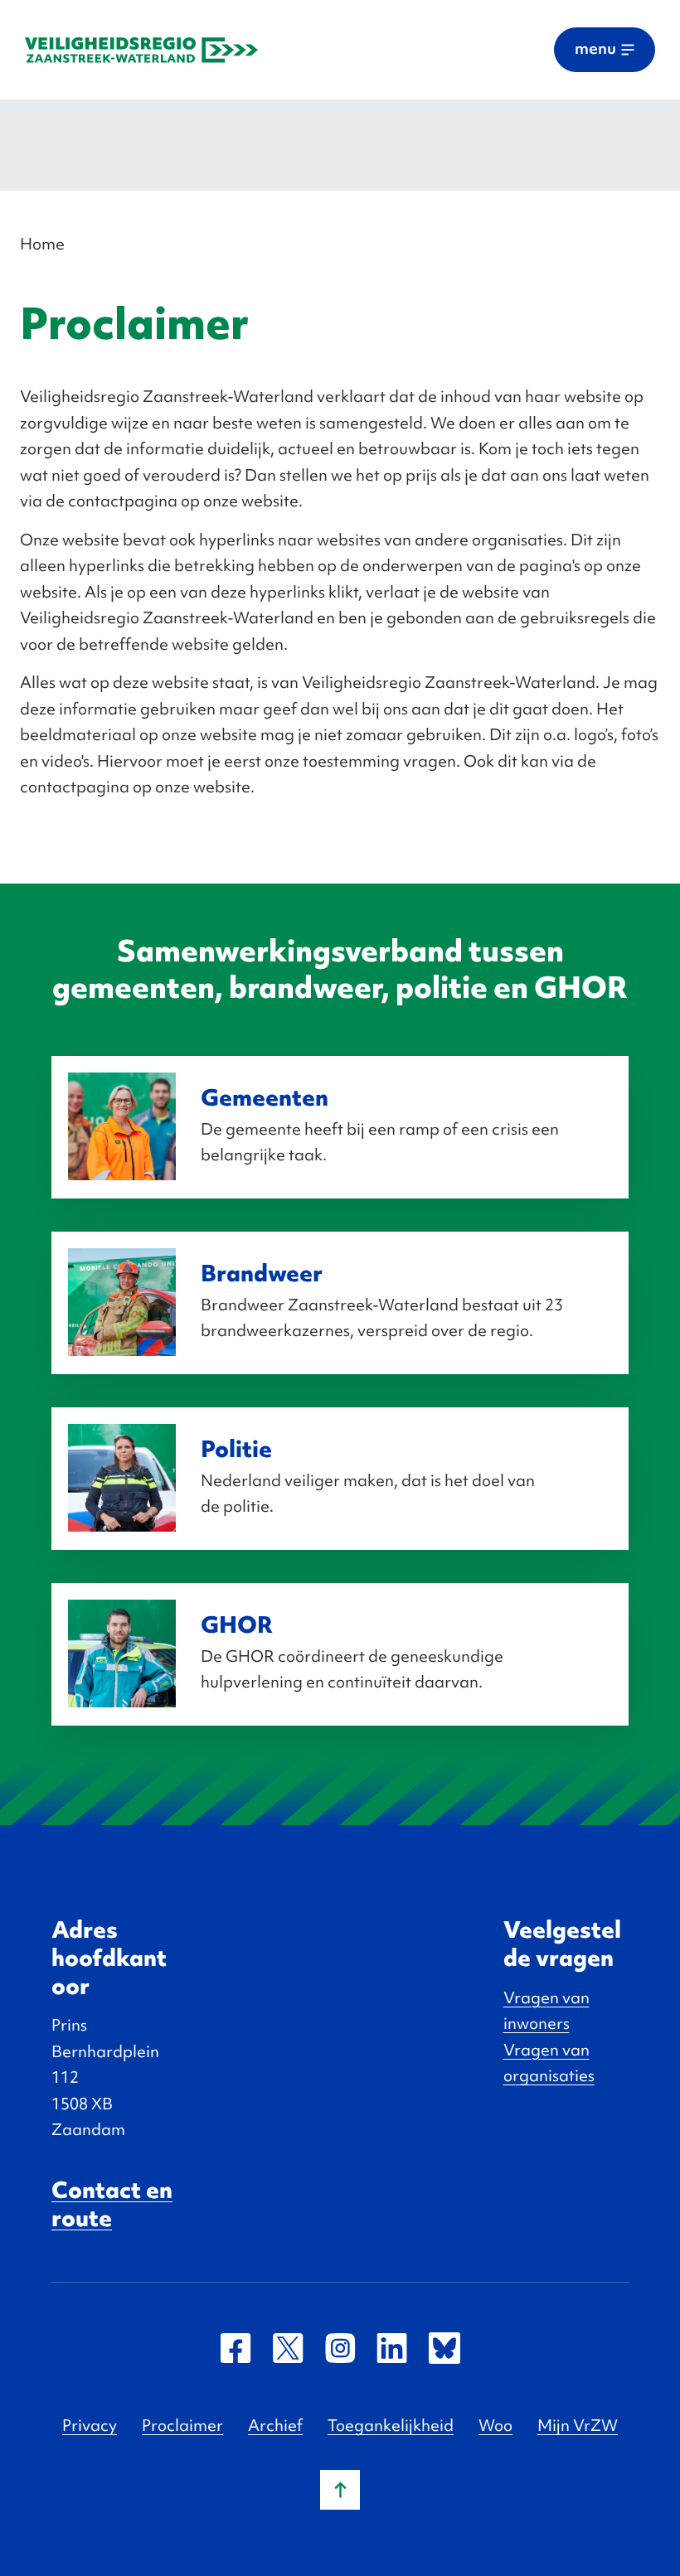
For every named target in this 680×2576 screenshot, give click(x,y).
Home (42, 244)
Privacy (90, 2425)
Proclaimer (182, 2425)
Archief (275, 2425)
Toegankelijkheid (391, 2425)
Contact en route (112, 2204)
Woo (495, 2425)
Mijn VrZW (578, 2425)
